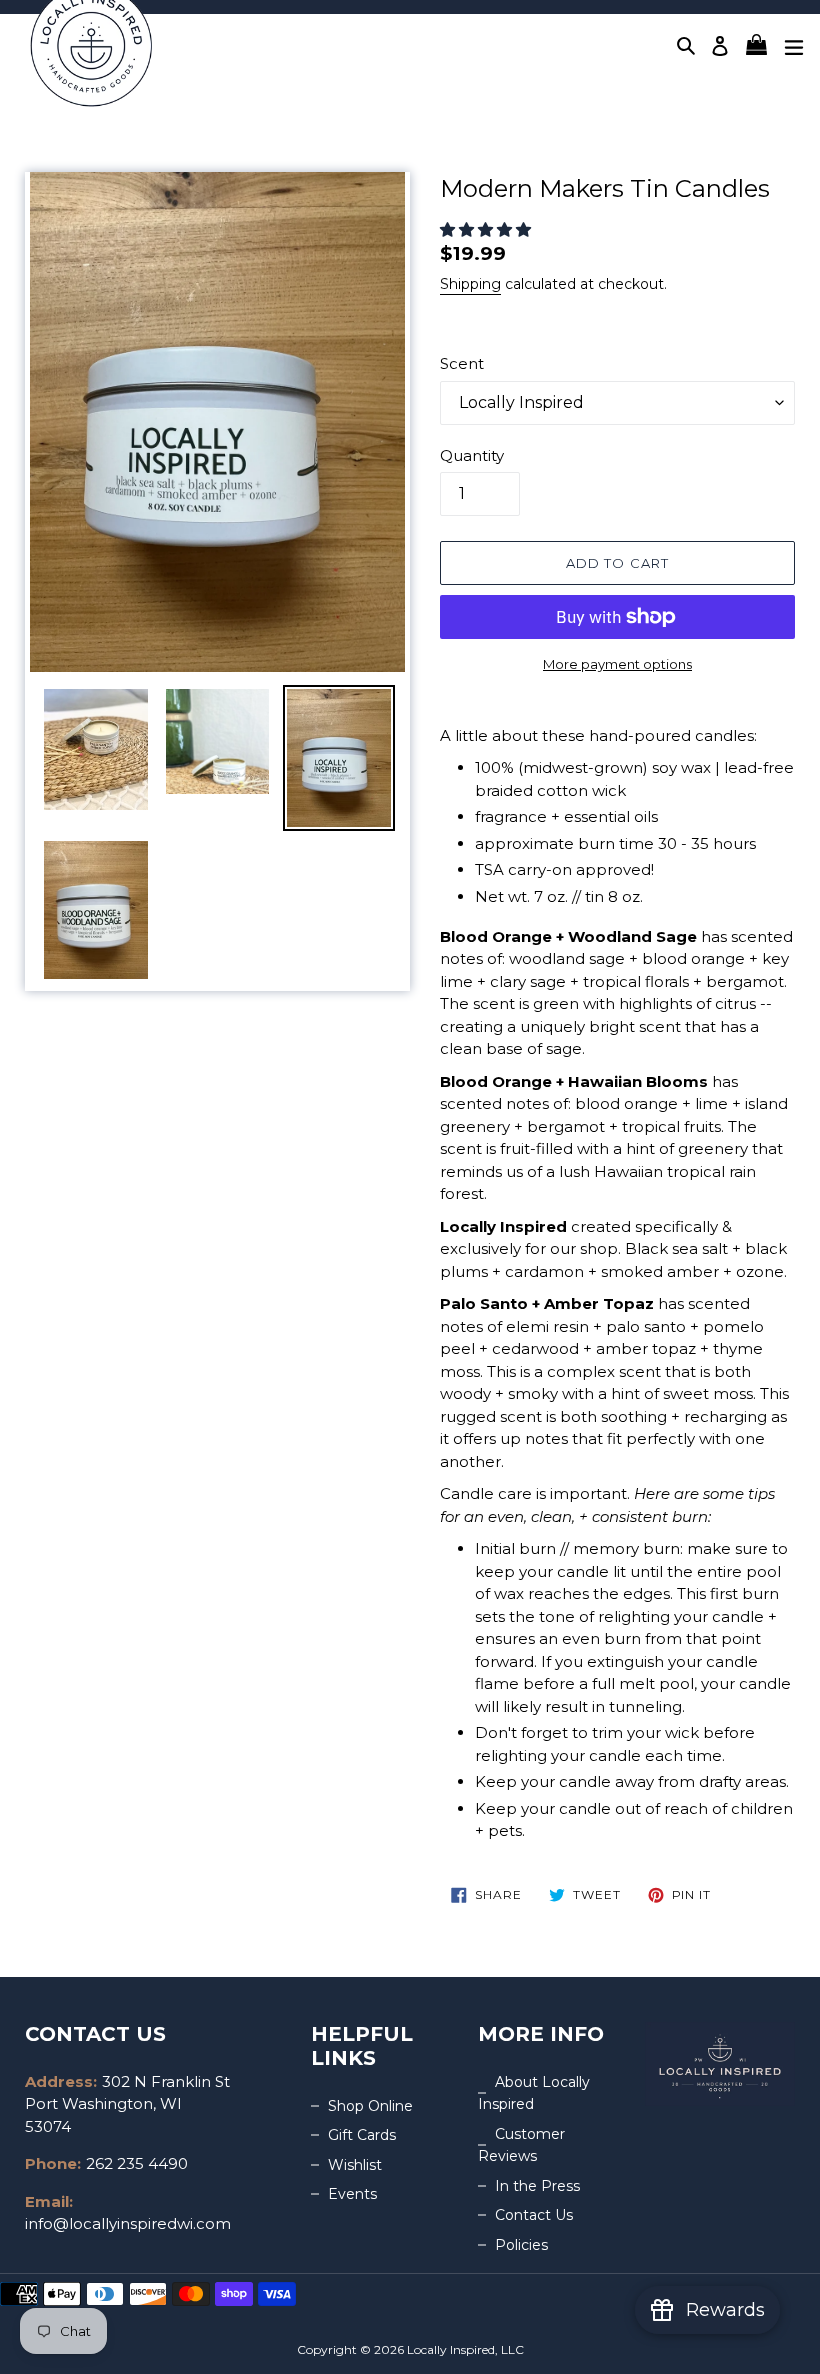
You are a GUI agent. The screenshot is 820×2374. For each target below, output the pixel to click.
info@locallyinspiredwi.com (128, 2223)
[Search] (687, 45)
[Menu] (794, 45)
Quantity (472, 455)
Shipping (470, 284)
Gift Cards (362, 2135)
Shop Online (370, 2106)
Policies (521, 2245)
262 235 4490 (137, 2163)
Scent (462, 363)
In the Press (537, 2186)
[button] (487, 229)
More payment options (617, 664)
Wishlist (355, 2165)
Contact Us (534, 2215)
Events (352, 2194)
